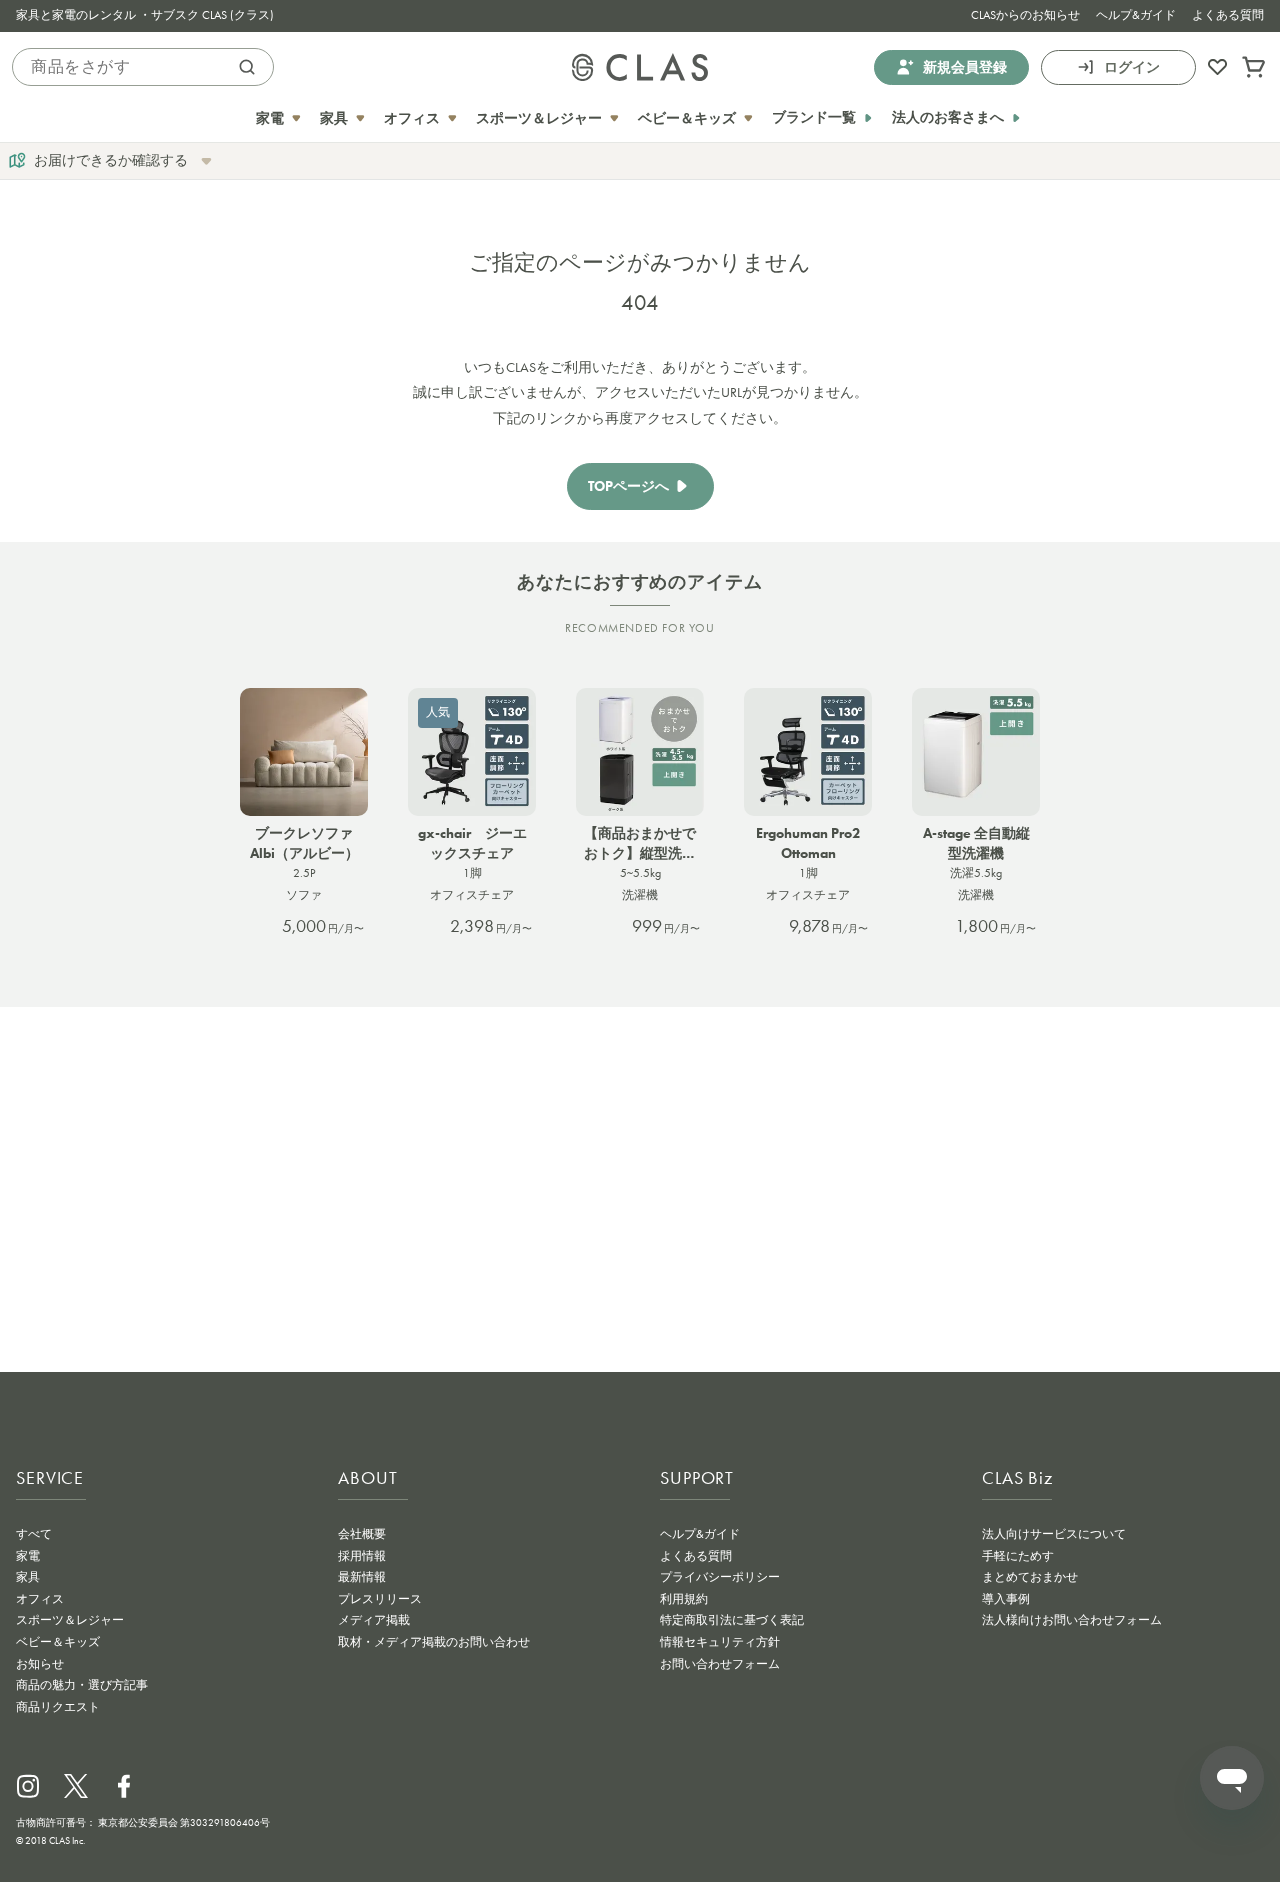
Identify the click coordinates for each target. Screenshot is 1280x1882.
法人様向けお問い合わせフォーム (1072, 1620)
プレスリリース (380, 1599)
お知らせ (40, 1664)
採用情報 (362, 1556)
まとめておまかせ (1030, 1577)
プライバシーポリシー (720, 1577)
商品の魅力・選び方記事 (82, 1685)
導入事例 (1006, 1599)
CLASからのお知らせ (1025, 15)
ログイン (1132, 66)
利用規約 (684, 1599)
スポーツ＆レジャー (70, 1620)
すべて (34, 1534)
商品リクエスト (58, 1707)
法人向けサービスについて (1054, 1534)
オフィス (40, 1599)
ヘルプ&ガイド (1136, 15)
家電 (28, 1556)
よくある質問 (1228, 15)
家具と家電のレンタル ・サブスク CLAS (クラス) (145, 15)
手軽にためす (1018, 1556)
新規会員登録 (965, 66)
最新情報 (362, 1577)
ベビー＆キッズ (58, 1642)
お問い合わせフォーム (720, 1664)
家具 (28, 1577)
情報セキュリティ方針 (720, 1642)
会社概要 (362, 1534)
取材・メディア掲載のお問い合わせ (434, 1642)
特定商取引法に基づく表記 (732, 1620)
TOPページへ (628, 486)
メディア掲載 (374, 1620)
